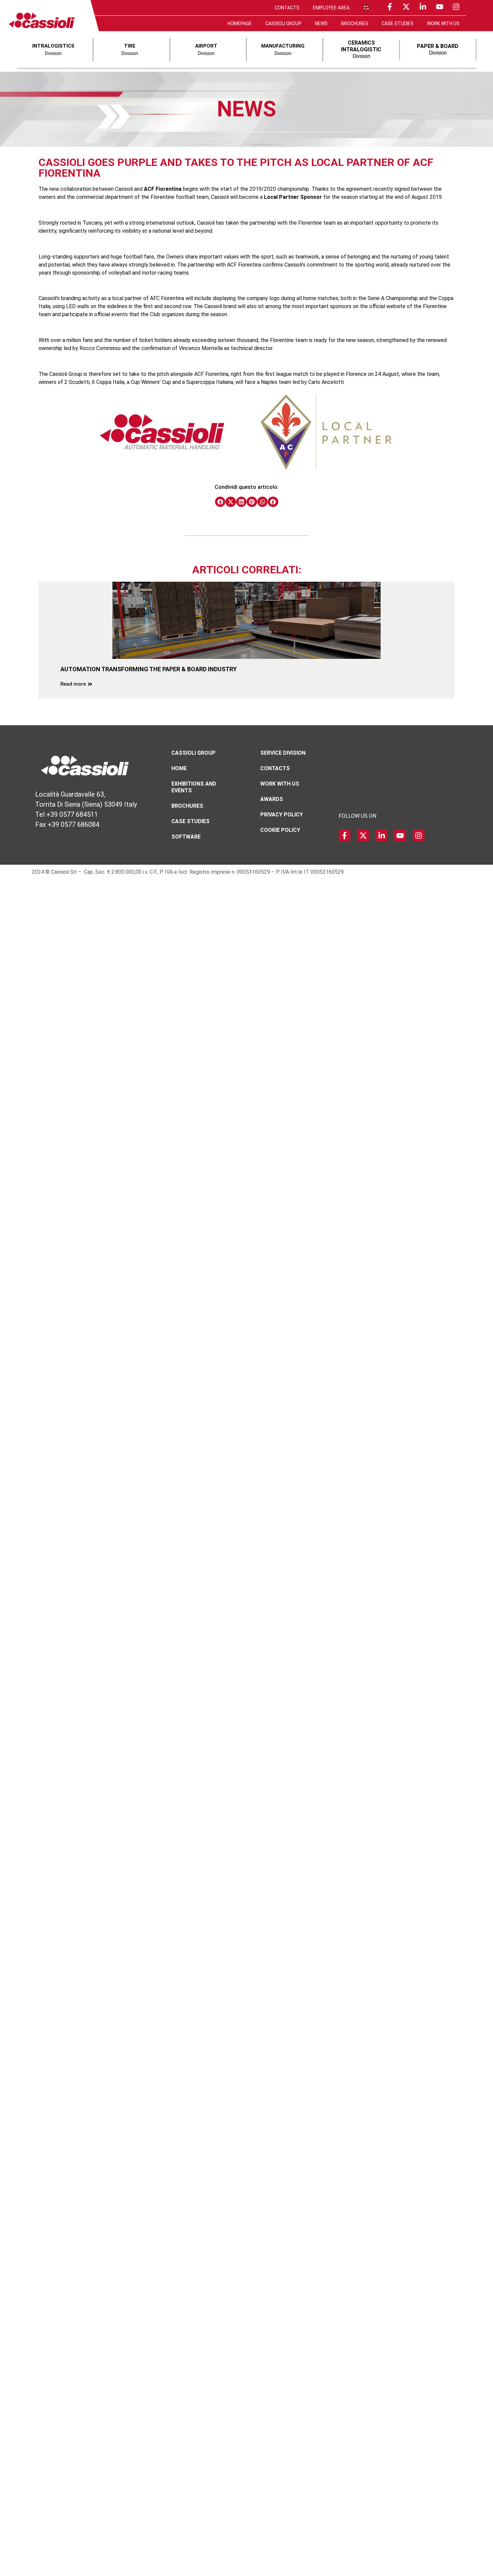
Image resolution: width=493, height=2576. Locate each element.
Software (186, 837)
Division (361, 49)
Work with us (443, 23)
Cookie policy (280, 830)
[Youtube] (440, 7)
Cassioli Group (283, 23)
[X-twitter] (406, 7)
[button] (220, 502)
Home (179, 768)
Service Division (283, 753)
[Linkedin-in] (423, 7)
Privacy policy (282, 815)
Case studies (398, 23)
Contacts (287, 8)
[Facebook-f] (390, 7)
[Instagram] (456, 7)
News (321, 23)
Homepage (240, 23)
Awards (272, 799)
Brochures (355, 23)
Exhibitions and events (194, 787)
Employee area (331, 8)
